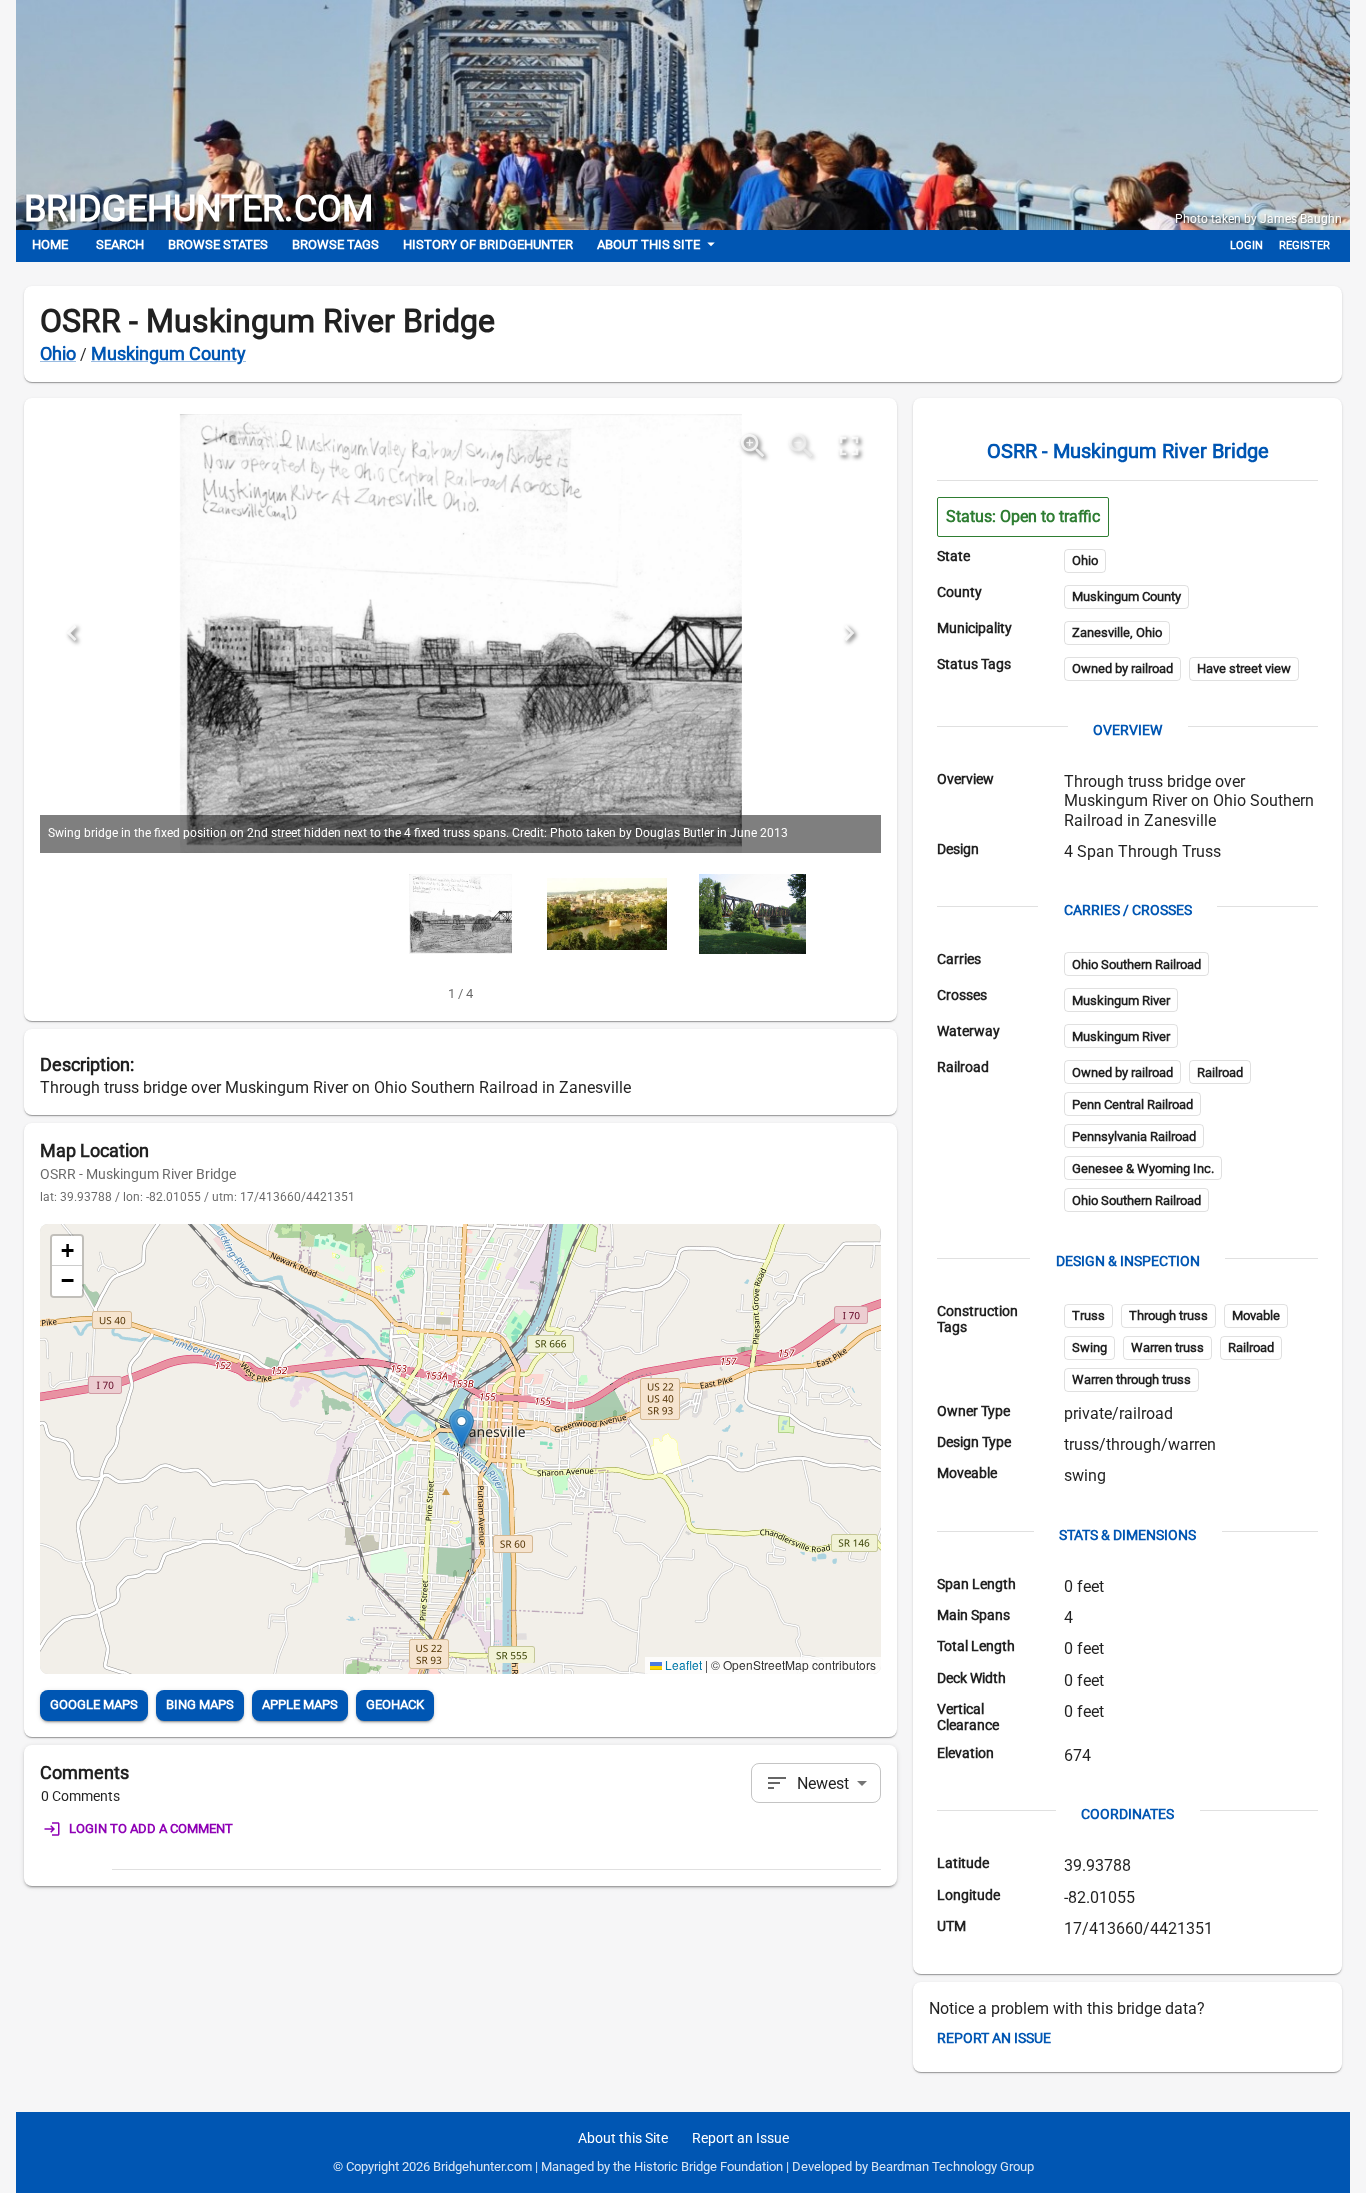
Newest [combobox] (823, 1783)
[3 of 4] (753, 914)
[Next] (849, 633)
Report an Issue (994, 2038)
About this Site (648, 244)
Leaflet (682, 1664)
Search (120, 244)
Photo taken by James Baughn (1258, 219)
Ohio (58, 354)
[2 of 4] (607, 914)
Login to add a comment (151, 1828)
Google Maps (94, 1704)
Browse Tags (335, 244)
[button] (461, 1428)
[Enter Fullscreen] (849, 446)
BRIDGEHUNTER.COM (198, 209)
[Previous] (72, 633)
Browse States (218, 244)
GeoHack (395, 1704)
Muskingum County (168, 354)
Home (50, 244)
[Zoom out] (801, 446)
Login (1246, 245)
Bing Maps (200, 1704)
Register (1304, 245)
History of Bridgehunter (488, 244)
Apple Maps (300, 1704)
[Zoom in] (753, 446)
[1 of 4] (461, 914)
